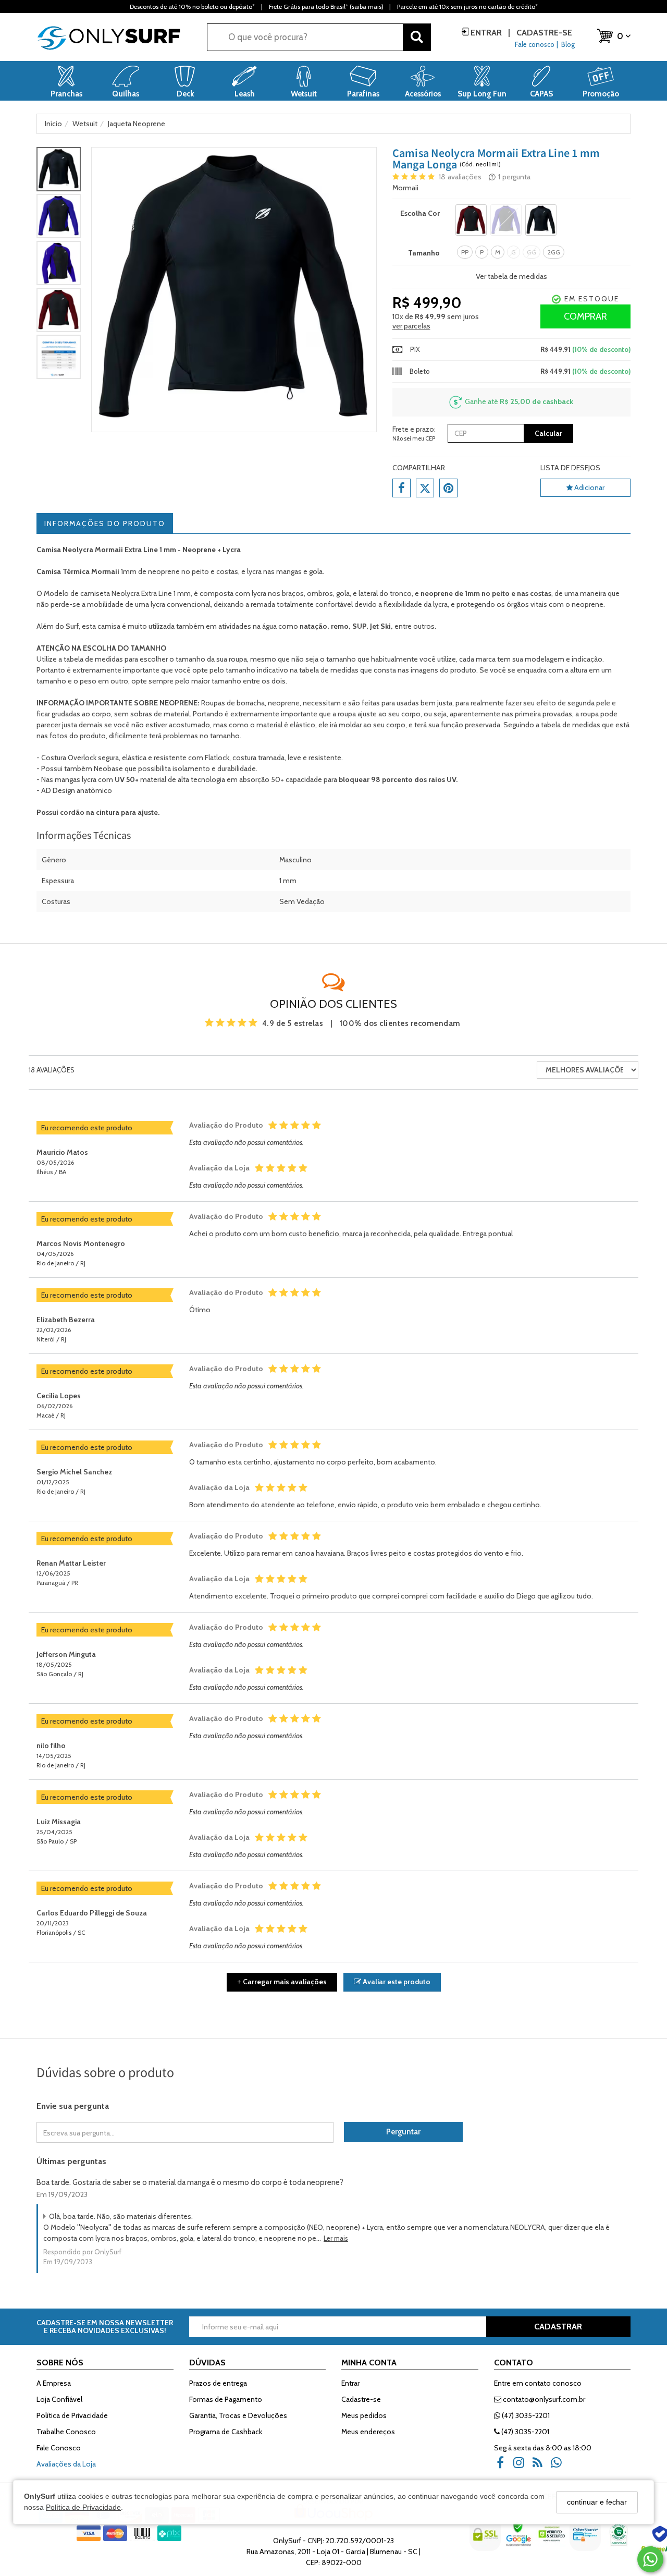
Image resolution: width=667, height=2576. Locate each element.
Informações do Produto (105, 523)
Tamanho (424, 253)
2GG (554, 252)
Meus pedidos (364, 2415)
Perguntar (403, 2132)
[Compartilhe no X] (425, 488)
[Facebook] (503, 2466)
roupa (238, 659)
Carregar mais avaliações (282, 1982)
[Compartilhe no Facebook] (402, 488)
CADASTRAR (558, 2327)
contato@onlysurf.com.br (543, 2399)
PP (465, 252)
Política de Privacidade (83, 2508)
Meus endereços (368, 2432)
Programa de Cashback (226, 2432)
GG (532, 252)
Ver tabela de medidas (511, 276)
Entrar (486, 33)
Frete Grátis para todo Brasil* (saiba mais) (326, 7)
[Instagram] (522, 2466)
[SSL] (486, 2542)
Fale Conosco (59, 2448)
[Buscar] (417, 37)
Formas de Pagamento (226, 2399)
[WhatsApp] (560, 2466)
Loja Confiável (59, 2399)
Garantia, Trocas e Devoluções (238, 2415)
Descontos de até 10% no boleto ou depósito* (192, 7)
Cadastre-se (543, 33)
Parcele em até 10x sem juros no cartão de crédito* (467, 7)
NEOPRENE (178, 703)
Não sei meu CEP (414, 438)
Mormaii (405, 188)
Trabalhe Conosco (66, 2432)
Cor (416, 213)
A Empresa (54, 2383)
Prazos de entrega (218, 2383)
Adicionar (589, 487)
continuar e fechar (597, 2502)
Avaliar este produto (396, 1982)
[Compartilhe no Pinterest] (448, 488)
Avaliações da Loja (66, 2464)
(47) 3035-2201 (525, 2415)
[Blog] (541, 2466)
